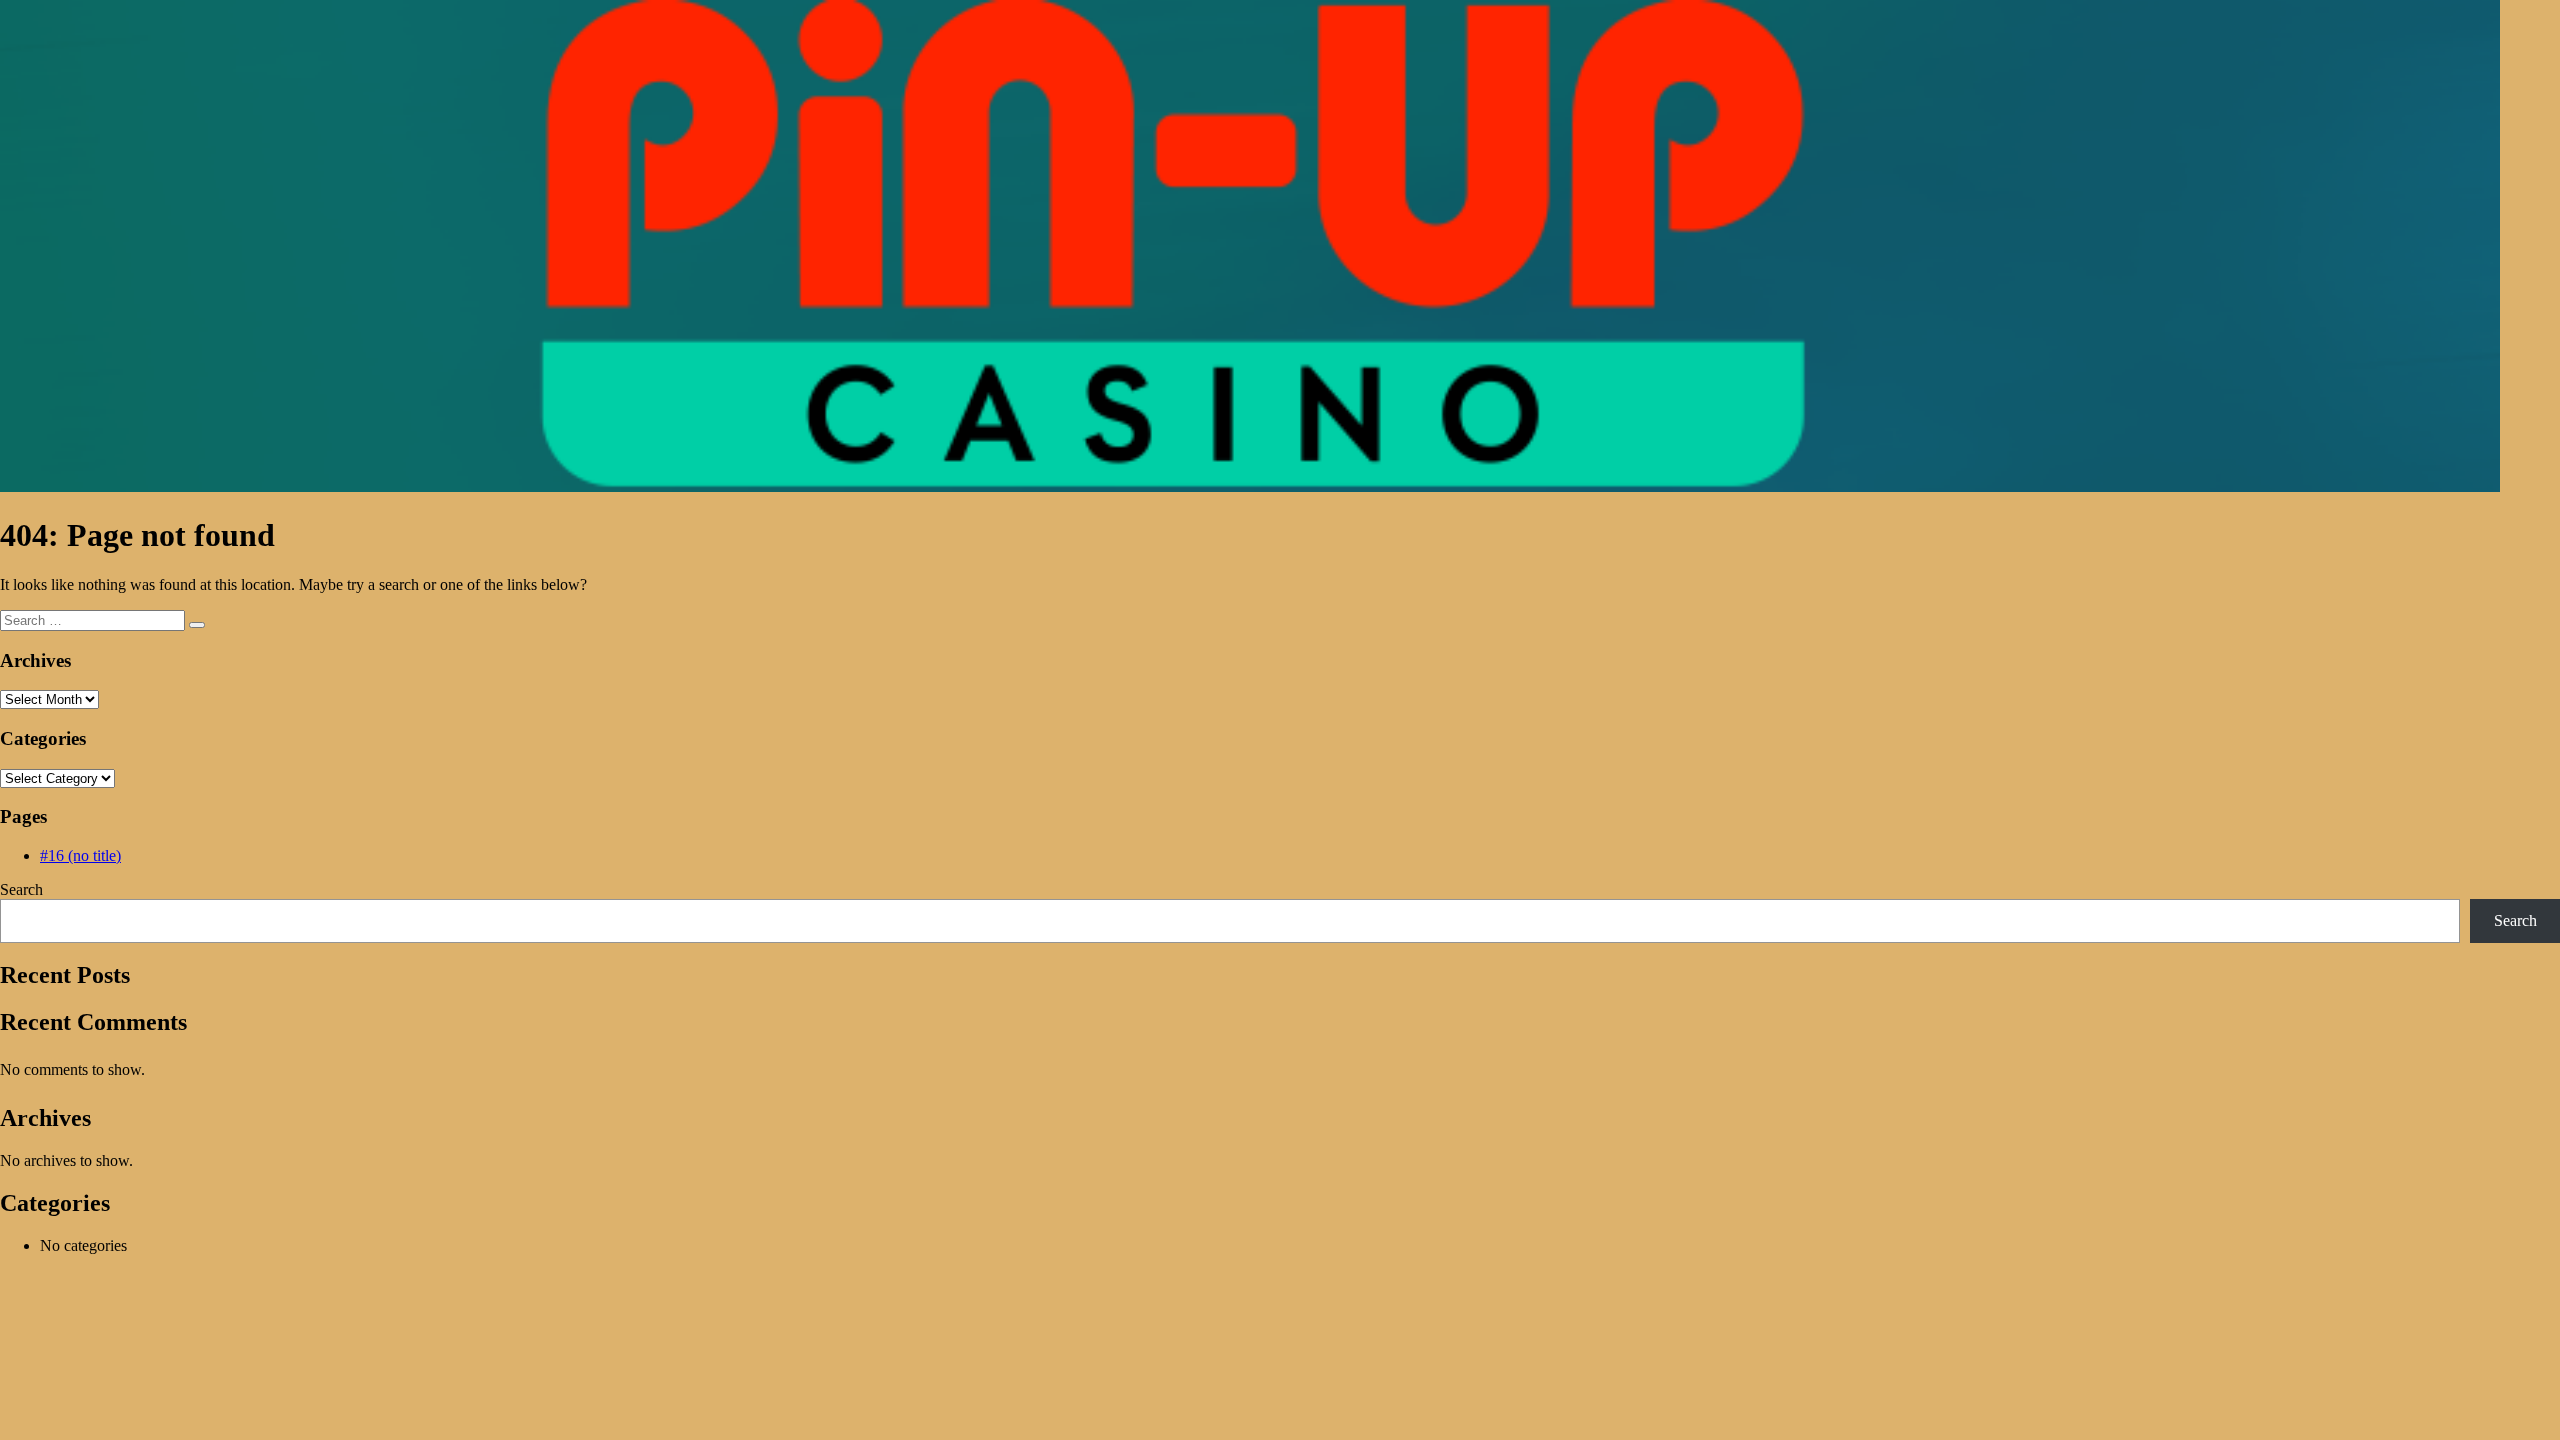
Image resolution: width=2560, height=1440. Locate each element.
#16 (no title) (80, 855)
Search (21, 889)
